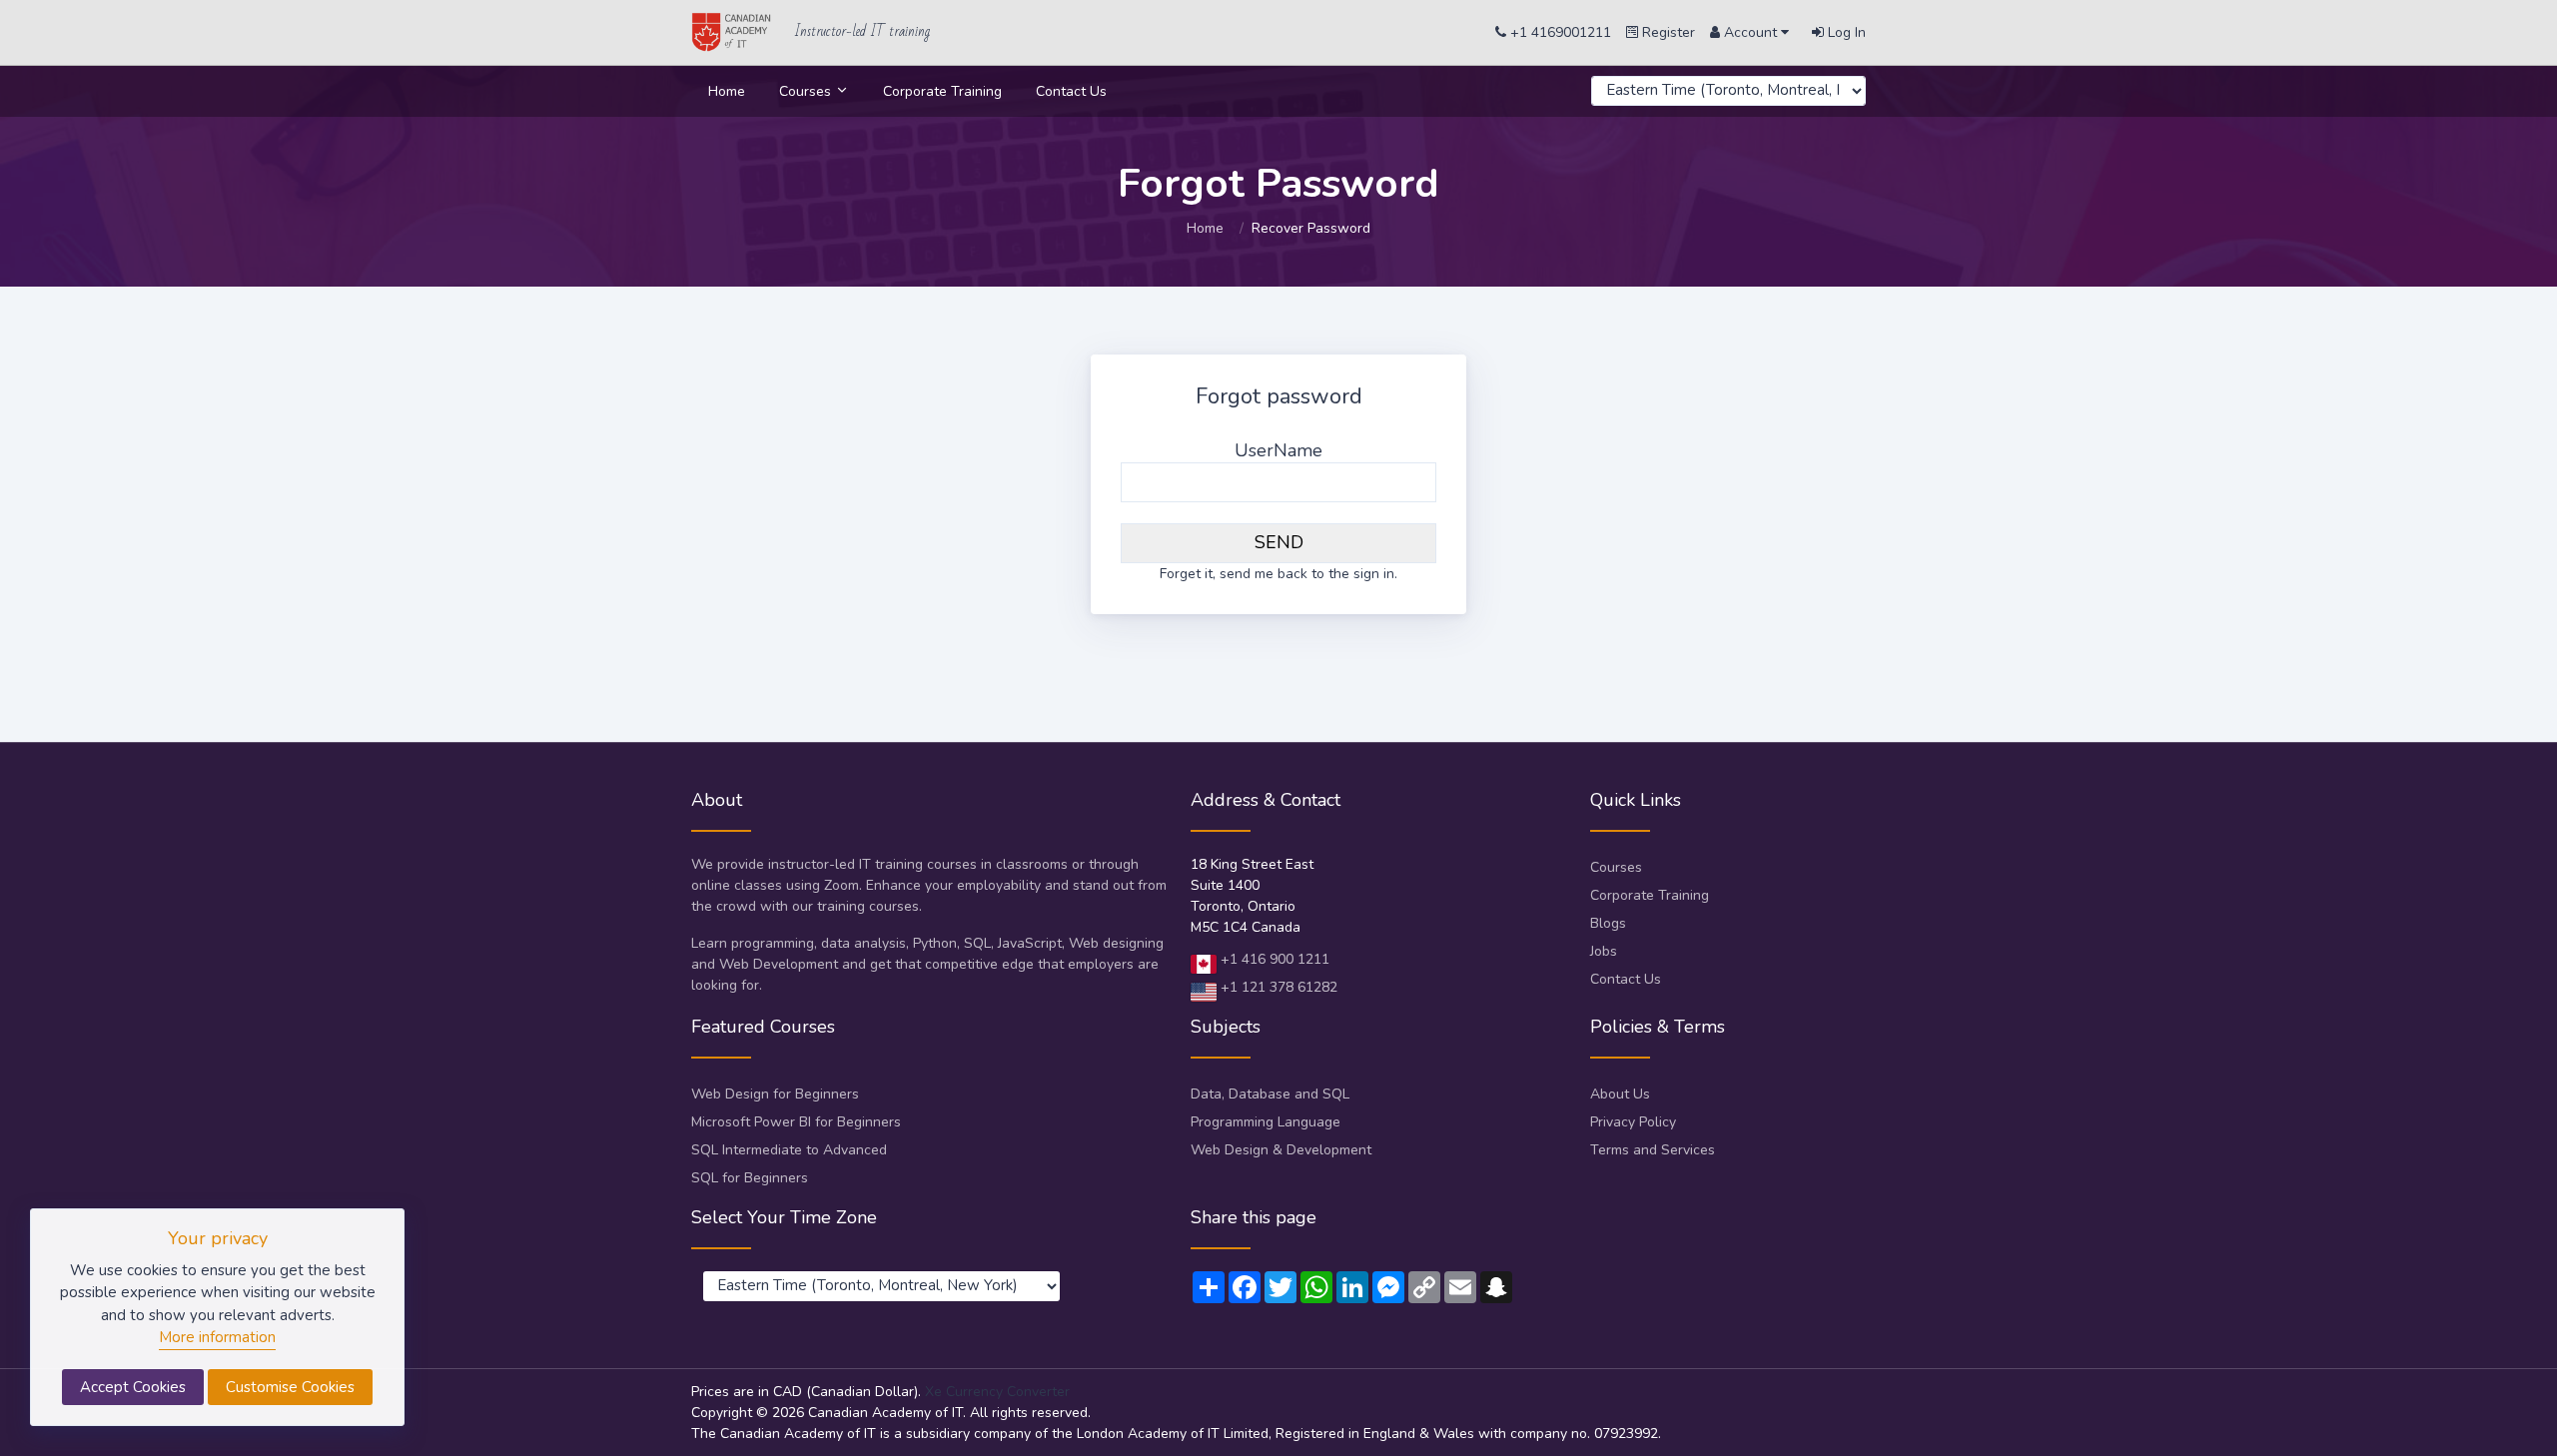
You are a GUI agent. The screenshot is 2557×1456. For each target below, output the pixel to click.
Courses (807, 91)
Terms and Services (1653, 1150)
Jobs (1604, 951)
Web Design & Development (1281, 1150)
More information (217, 1337)
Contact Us (1071, 91)
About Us (1620, 1094)
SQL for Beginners (750, 1178)
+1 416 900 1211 (1273, 959)
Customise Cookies (290, 1387)
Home (727, 91)
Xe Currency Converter (997, 1392)
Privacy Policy (1633, 1122)
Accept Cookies (133, 1387)
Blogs (1608, 923)
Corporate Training (942, 91)
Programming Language (1266, 1122)
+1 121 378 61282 (1277, 987)
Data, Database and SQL (1270, 1094)
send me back (1264, 574)
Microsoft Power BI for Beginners (796, 1122)
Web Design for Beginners (775, 1094)
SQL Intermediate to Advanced (789, 1150)
